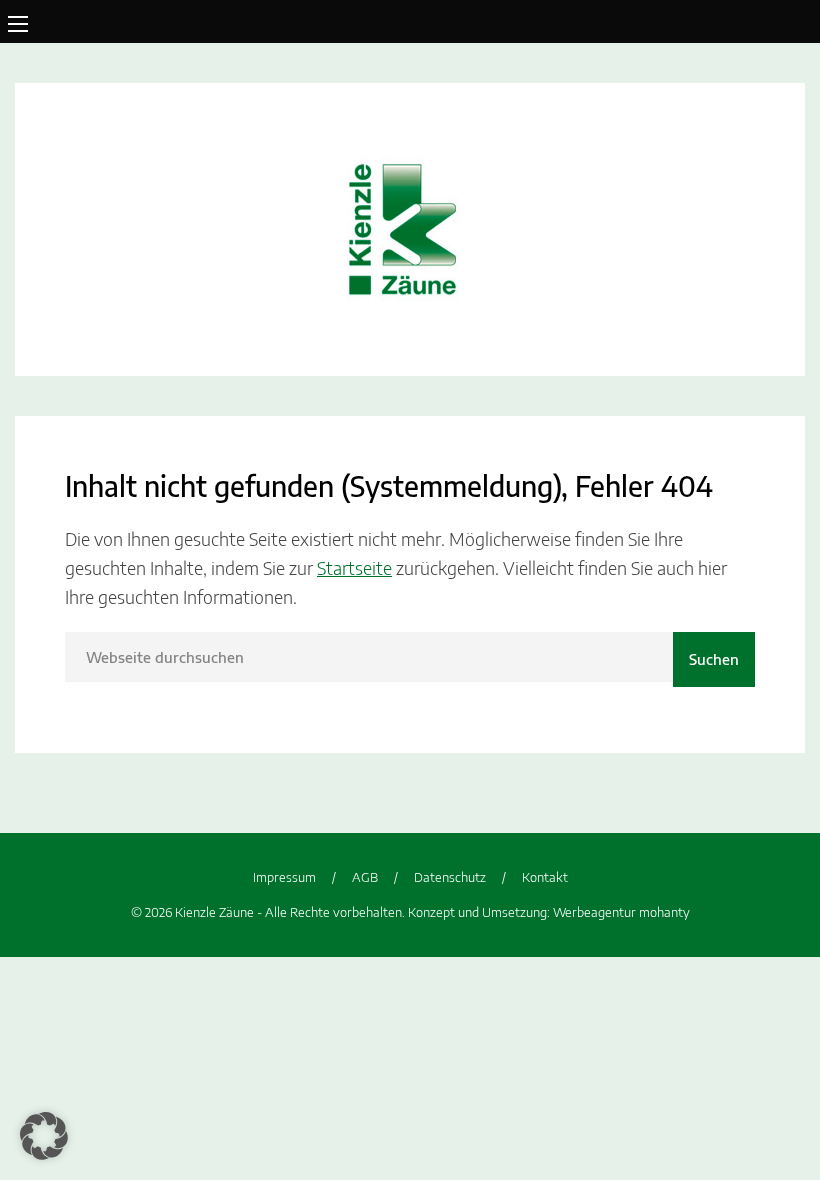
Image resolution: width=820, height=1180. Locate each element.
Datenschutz (450, 877)
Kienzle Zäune (410, 229)
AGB (365, 877)
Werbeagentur (594, 912)
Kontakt (545, 877)
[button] (44, 1136)
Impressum (284, 877)
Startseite (354, 567)
